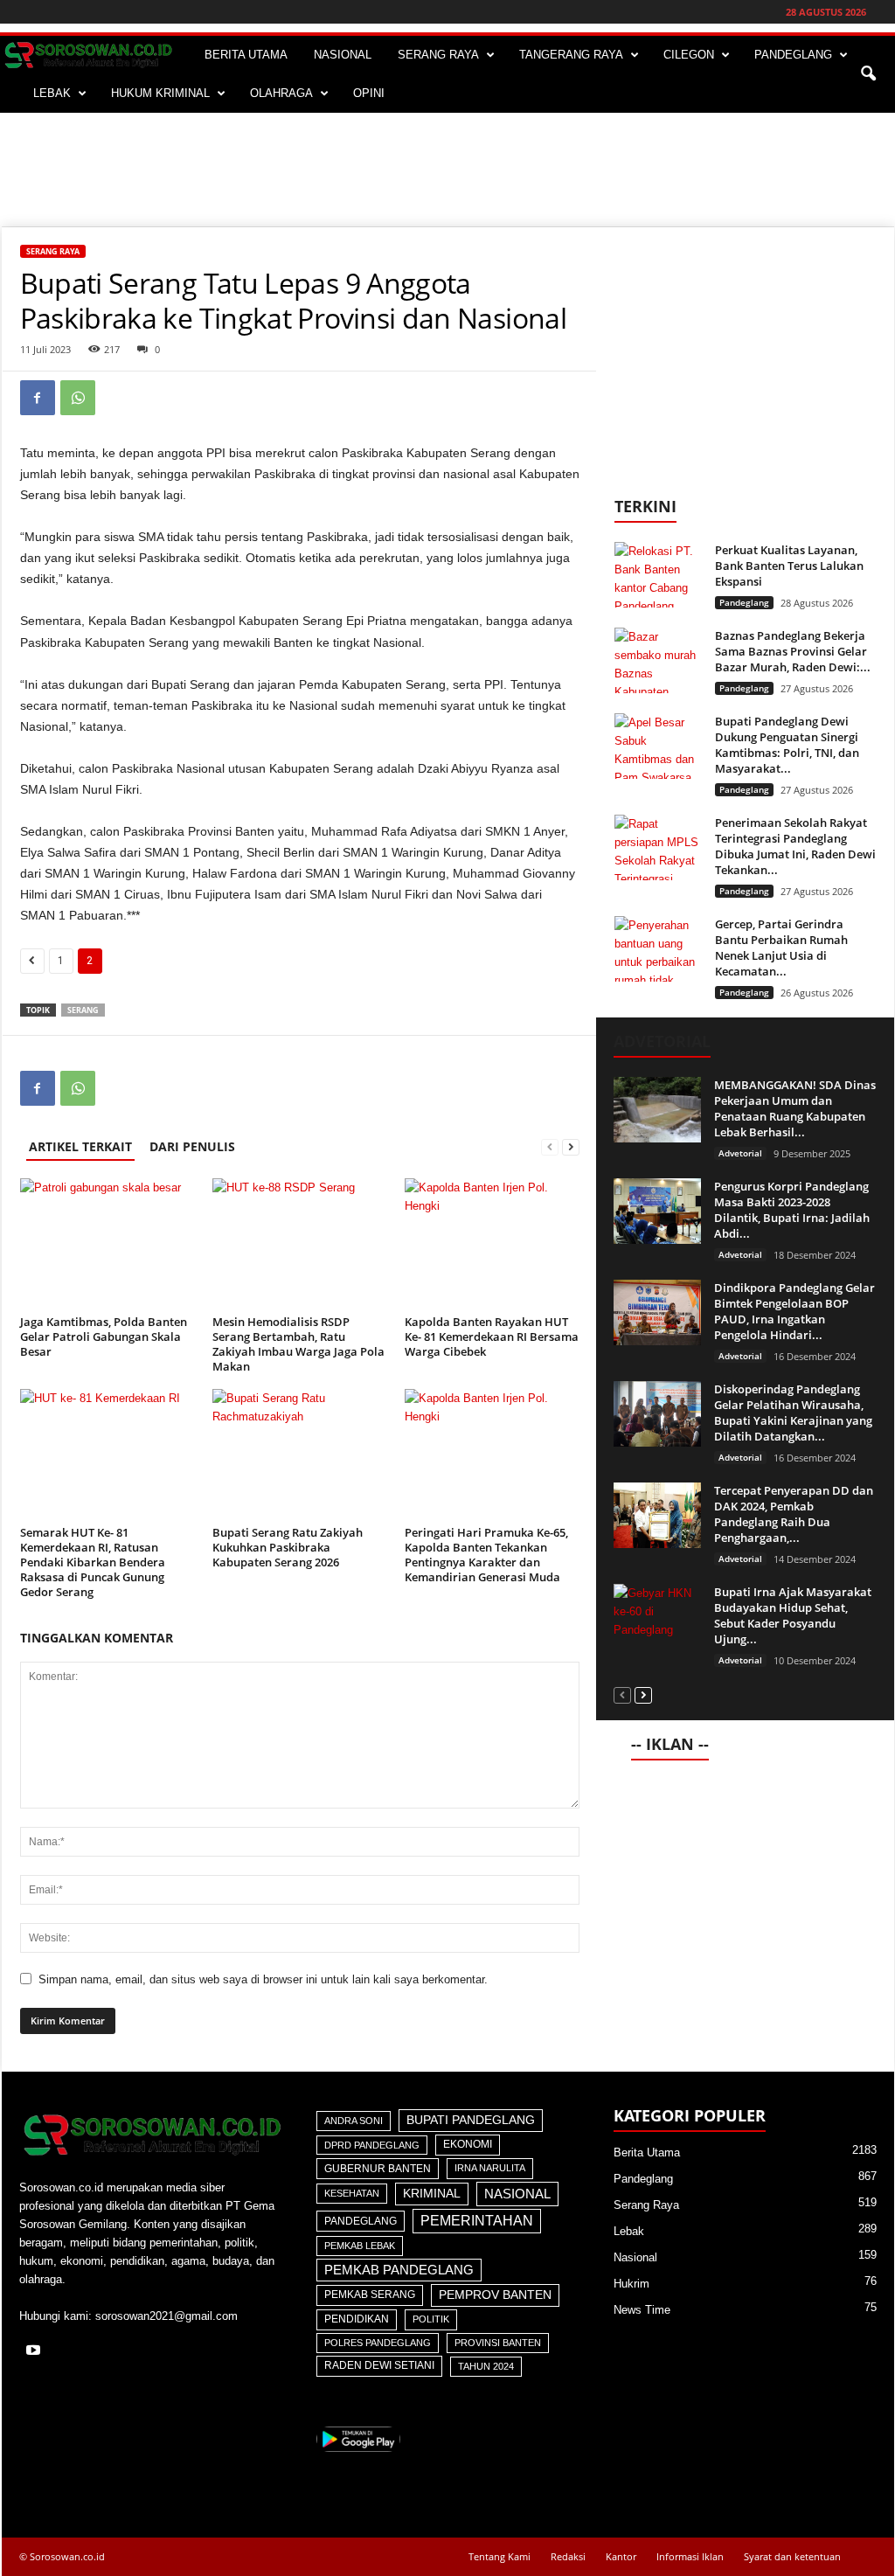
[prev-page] (550, 1146)
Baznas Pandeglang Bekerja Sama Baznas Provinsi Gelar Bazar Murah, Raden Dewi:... (793, 651)
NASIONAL (343, 55)
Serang (83, 1010)
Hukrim (631, 2284)
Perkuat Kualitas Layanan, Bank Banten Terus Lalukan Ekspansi (789, 566)
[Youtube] (35, 2352)
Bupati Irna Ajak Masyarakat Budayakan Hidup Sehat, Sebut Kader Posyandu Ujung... (793, 1615)
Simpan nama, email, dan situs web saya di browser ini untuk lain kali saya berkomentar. (263, 1979)
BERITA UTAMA (246, 55)
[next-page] (571, 1146)
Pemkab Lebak (360, 2246)
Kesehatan (352, 2193)
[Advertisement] (447, 170)
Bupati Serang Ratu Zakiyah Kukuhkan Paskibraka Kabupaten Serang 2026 (288, 1547)
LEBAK (52, 93)
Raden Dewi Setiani (379, 2365)
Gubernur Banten (378, 2169)
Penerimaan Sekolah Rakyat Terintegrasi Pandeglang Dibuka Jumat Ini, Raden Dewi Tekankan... (795, 846)
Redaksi (568, 2556)
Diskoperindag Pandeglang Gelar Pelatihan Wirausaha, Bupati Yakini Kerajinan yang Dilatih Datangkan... (793, 1413)
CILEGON (689, 55)
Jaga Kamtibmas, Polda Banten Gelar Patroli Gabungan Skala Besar (104, 1337)
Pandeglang (744, 602)
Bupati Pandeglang (471, 2120)
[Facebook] (38, 398)
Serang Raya (53, 251)
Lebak (629, 2231)
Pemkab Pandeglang (399, 2270)
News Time (642, 2310)
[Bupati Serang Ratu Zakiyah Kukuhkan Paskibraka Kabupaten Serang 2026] (300, 1455)
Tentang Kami (500, 2556)
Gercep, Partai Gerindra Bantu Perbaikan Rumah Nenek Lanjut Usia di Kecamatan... (781, 948)
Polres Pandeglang (378, 2343)
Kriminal (432, 2194)
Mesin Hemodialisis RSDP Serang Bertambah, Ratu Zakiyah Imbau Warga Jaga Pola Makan (298, 1344)
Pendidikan (357, 2319)
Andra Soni (354, 2121)
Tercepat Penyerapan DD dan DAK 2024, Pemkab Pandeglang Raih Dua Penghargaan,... (794, 1514)
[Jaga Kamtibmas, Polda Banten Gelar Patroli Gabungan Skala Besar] (108, 1244)
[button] (868, 74)
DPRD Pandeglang (372, 2145)
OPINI (369, 93)
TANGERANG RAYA (571, 55)
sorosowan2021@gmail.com (167, 2316)
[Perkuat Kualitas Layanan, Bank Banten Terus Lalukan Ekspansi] (658, 575)
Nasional (517, 2194)
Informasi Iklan (690, 2556)
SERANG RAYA (438, 55)
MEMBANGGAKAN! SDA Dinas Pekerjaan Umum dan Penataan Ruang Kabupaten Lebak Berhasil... (795, 1108)
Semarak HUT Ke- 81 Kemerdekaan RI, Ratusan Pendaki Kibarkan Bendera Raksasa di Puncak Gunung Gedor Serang (93, 1562)
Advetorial (740, 1153)
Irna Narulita (490, 2168)
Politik (431, 2319)
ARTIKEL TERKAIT (80, 1146)
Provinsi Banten (498, 2343)
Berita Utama (647, 2152)
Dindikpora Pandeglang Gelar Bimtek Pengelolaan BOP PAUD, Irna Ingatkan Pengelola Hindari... (794, 1311)
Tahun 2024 (486, 2366)
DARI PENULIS (192, 1146)
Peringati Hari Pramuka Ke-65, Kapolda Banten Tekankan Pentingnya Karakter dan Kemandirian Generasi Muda (486, 1555)
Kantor (621, 2556)
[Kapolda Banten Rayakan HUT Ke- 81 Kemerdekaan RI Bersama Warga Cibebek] (492, 1244)
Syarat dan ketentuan (792, 2556)
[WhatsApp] (78, 398)
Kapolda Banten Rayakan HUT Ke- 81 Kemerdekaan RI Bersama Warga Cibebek (492, 1337)
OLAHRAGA (281, 93)
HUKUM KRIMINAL (160, 93)
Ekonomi (468, 2144)
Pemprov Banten (495, 2295)
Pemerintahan (477, 2221)
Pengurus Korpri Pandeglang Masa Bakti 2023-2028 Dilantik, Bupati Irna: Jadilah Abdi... (792, 1210)
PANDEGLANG (793, 55)
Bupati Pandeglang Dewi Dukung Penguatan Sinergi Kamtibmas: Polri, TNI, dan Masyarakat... (787, 745)
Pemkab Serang (370, 2295)
